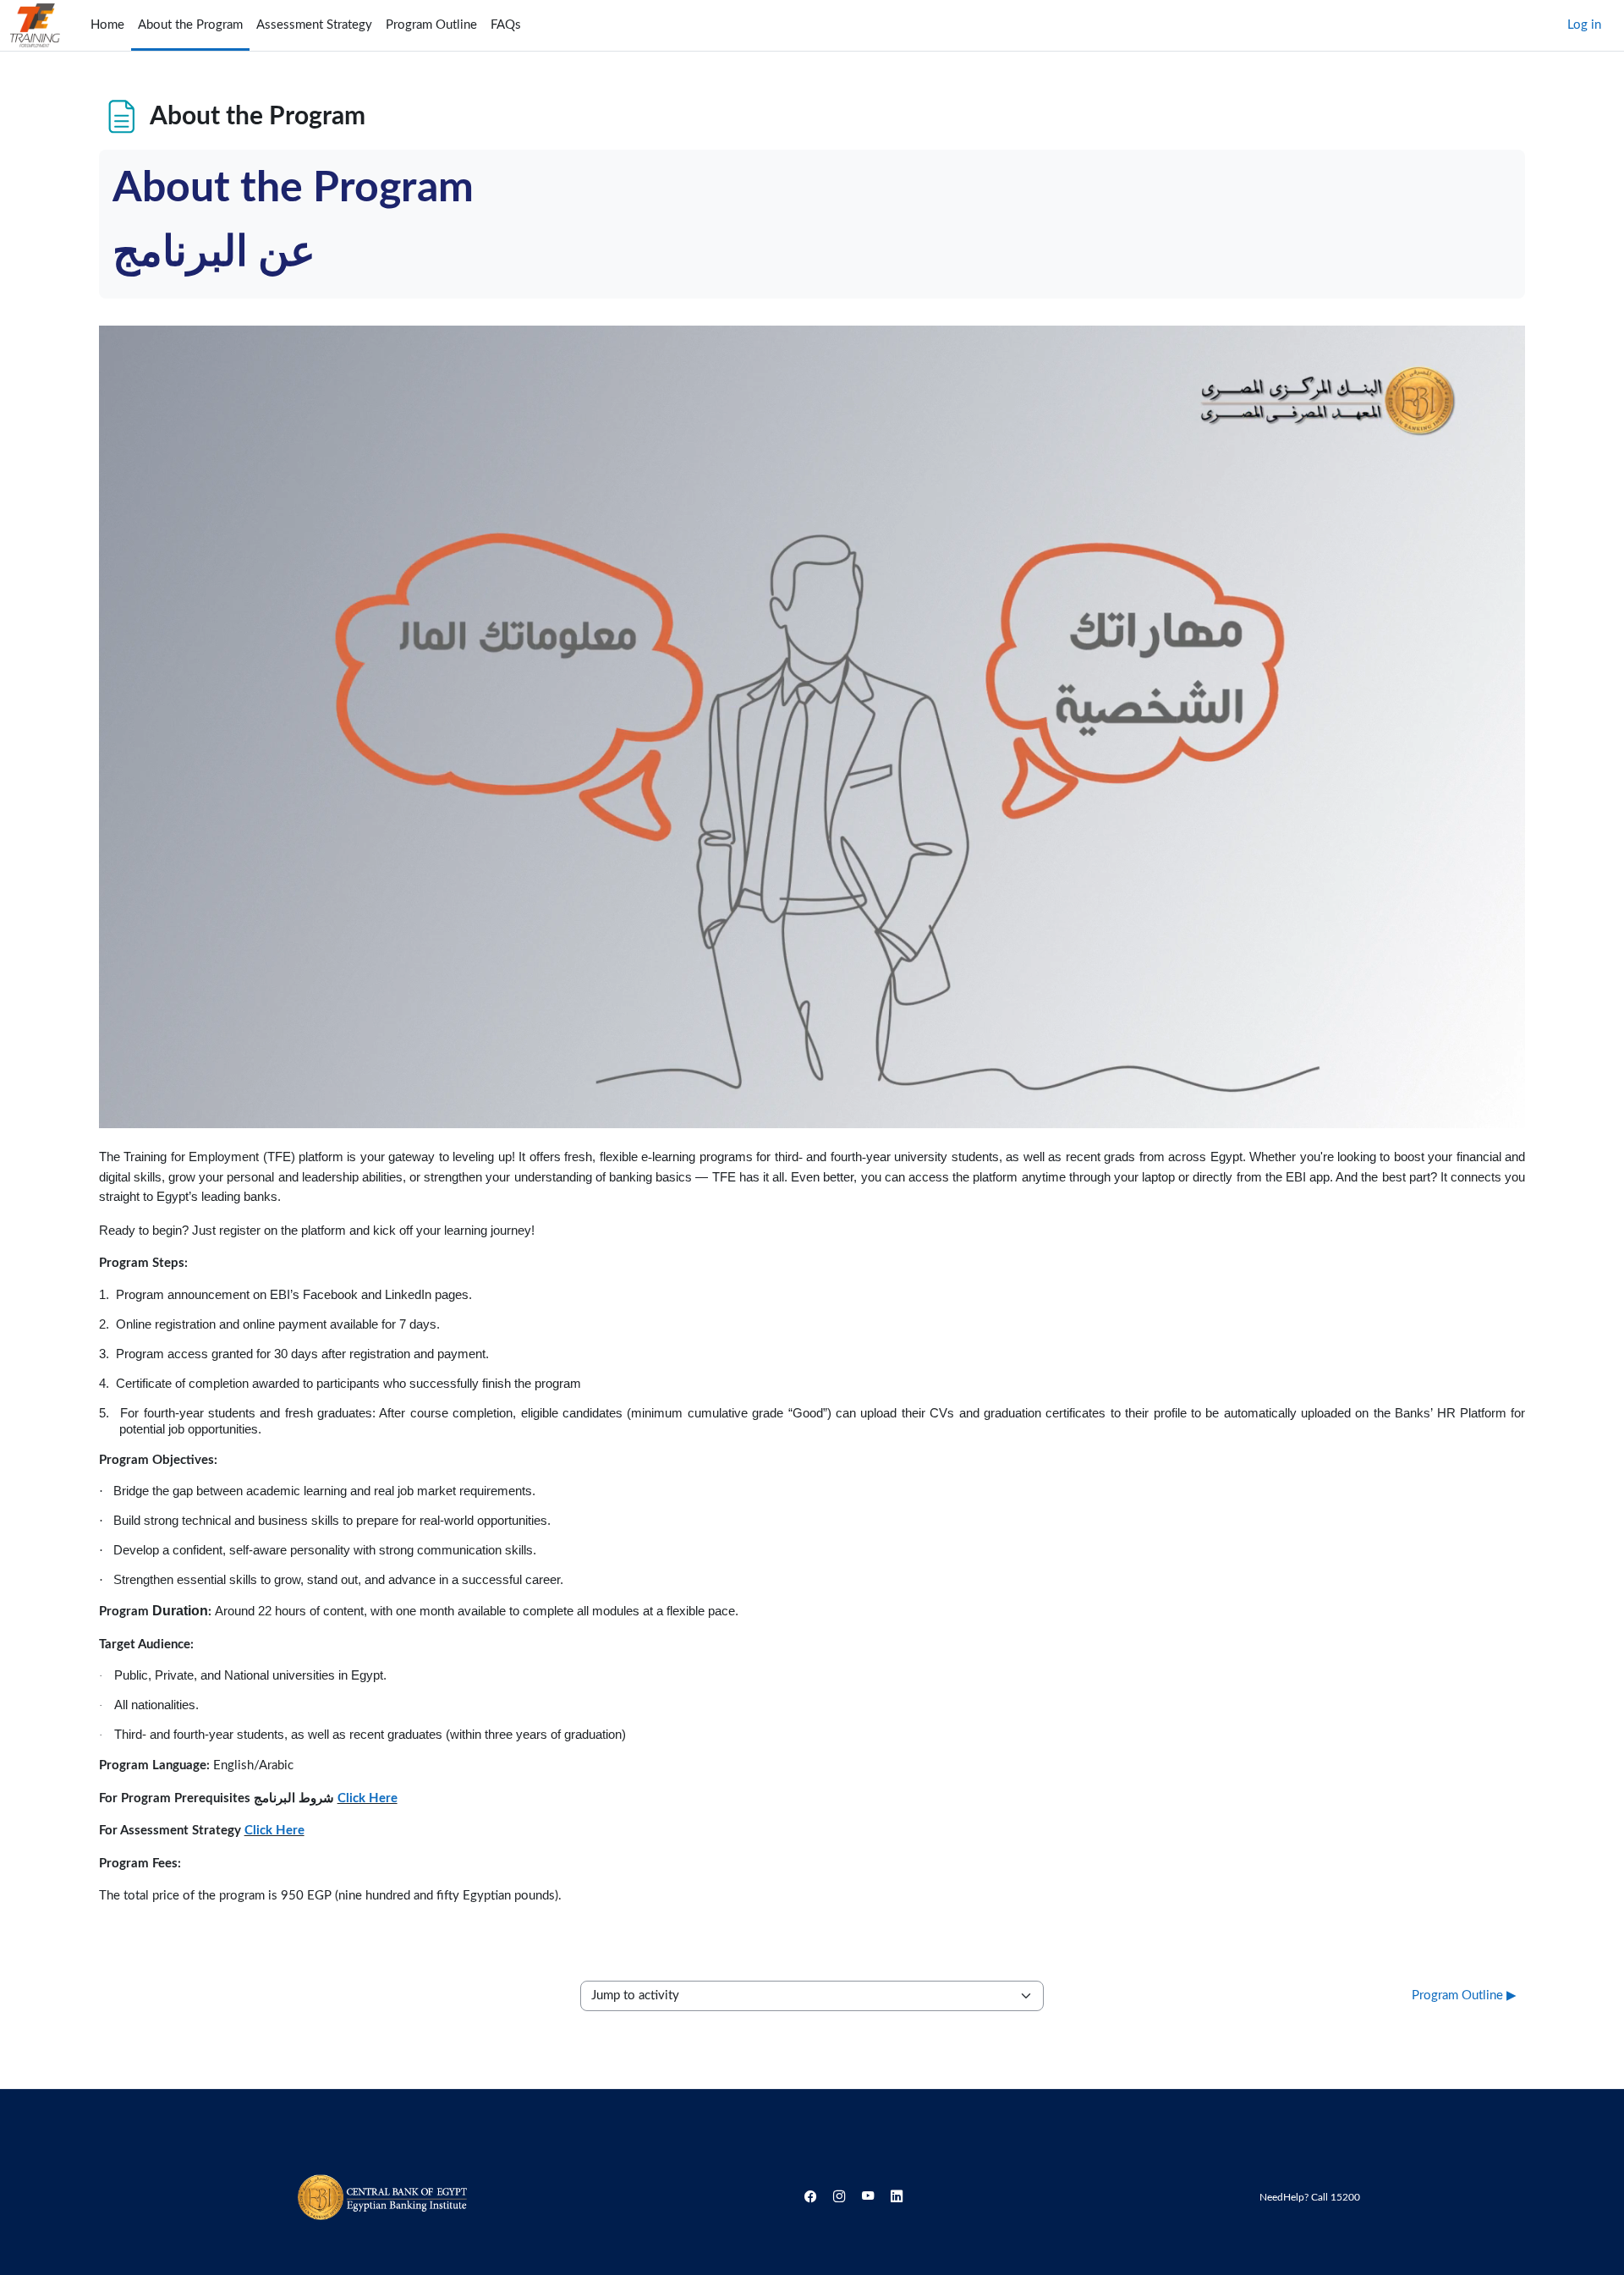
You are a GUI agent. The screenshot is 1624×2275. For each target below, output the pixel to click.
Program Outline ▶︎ (1464, 1995)
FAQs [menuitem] (506, 25)
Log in (1584, 25)
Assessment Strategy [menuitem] (314, 25)
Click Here (368, 1798)
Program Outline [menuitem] (431, 25)
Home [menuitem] (107, 25)
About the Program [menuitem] (190, 25)
